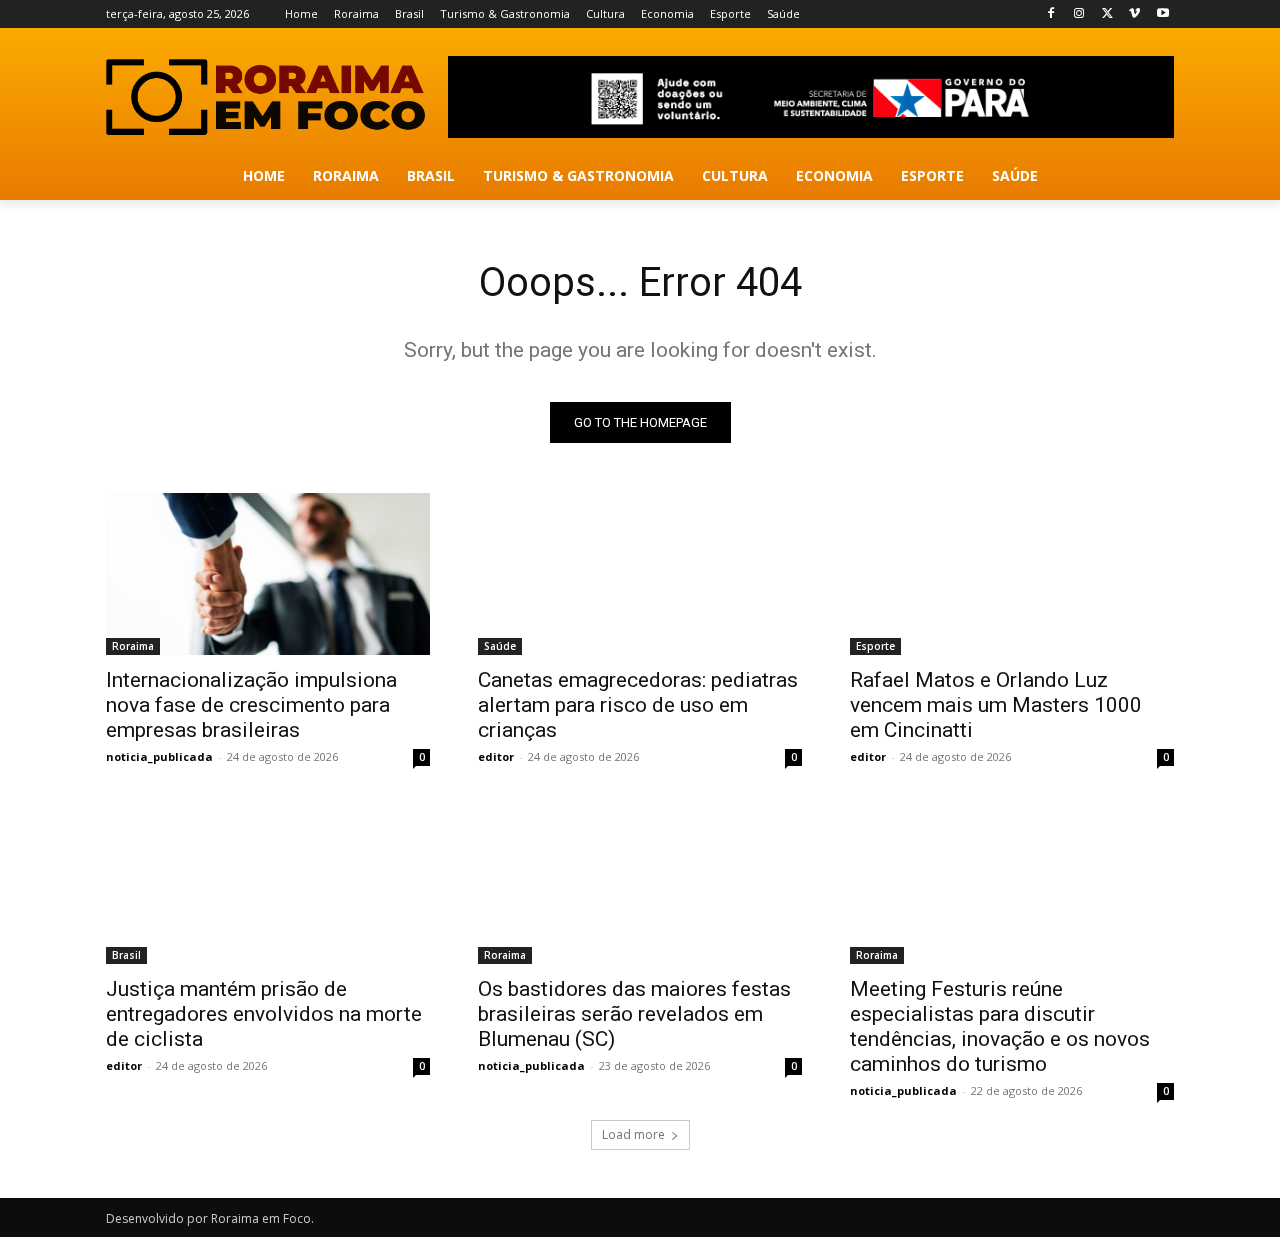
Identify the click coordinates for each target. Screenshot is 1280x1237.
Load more (633, 1134)
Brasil (126, 955)
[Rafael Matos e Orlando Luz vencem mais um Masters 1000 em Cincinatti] (1012, 574)
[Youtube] (1162, 14)
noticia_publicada (159, 756)
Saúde (500, 646)
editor (496, 756)
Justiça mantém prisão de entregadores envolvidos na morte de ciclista (264, 1014)
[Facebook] (1051, 14)
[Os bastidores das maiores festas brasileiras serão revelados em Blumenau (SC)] (640, 883)
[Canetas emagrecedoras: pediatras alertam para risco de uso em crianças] (640, 574)
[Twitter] (1107, 14)
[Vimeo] (1134, 14)
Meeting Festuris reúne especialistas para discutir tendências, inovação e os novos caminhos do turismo (1000, 1026)
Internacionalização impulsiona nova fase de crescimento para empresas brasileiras (251, 705)
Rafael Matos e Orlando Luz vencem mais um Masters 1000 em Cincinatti (996, 705)
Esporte (875, 646)
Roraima (133, 646)
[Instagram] (1079, 14)
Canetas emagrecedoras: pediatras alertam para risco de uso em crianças (638, 705)
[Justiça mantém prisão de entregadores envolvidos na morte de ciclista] (268, 883)
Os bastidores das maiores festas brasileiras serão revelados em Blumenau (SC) (634, 1014)
